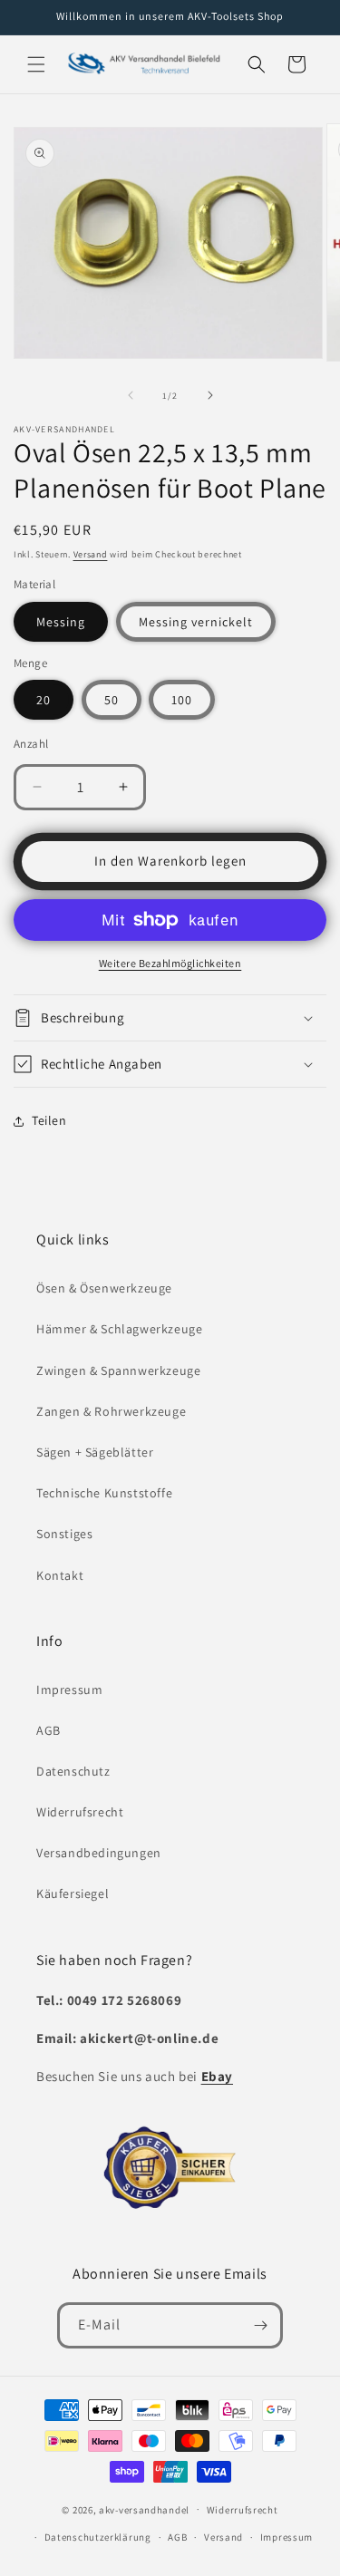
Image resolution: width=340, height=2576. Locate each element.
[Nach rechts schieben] (210, 395)
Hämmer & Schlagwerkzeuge (119, 1329)
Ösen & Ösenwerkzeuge (104, 1288)
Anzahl (31, 744)
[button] (36, 64)
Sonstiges (64, 1534)
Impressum (69, 1690)
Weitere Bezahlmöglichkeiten (170, 963)
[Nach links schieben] (131, 395)
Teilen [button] (49, 1120)
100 (182, 700)
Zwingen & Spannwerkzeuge (118, 1370)
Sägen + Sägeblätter (95, 1452)
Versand (91, 554)
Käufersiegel (73, 1893)
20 (44, 700)
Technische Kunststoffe (104, 1493)
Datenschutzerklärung (98, 2537)
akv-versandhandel (144, 2509)
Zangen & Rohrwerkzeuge (111, 1411)
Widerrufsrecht (80, 1812)
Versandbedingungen (99, 1853)
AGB (49, 1730)
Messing (61, 622)
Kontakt (60, 1575)
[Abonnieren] (260, 2325)
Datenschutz (73, 1771)
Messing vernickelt (196, 622)
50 (112, 700)
